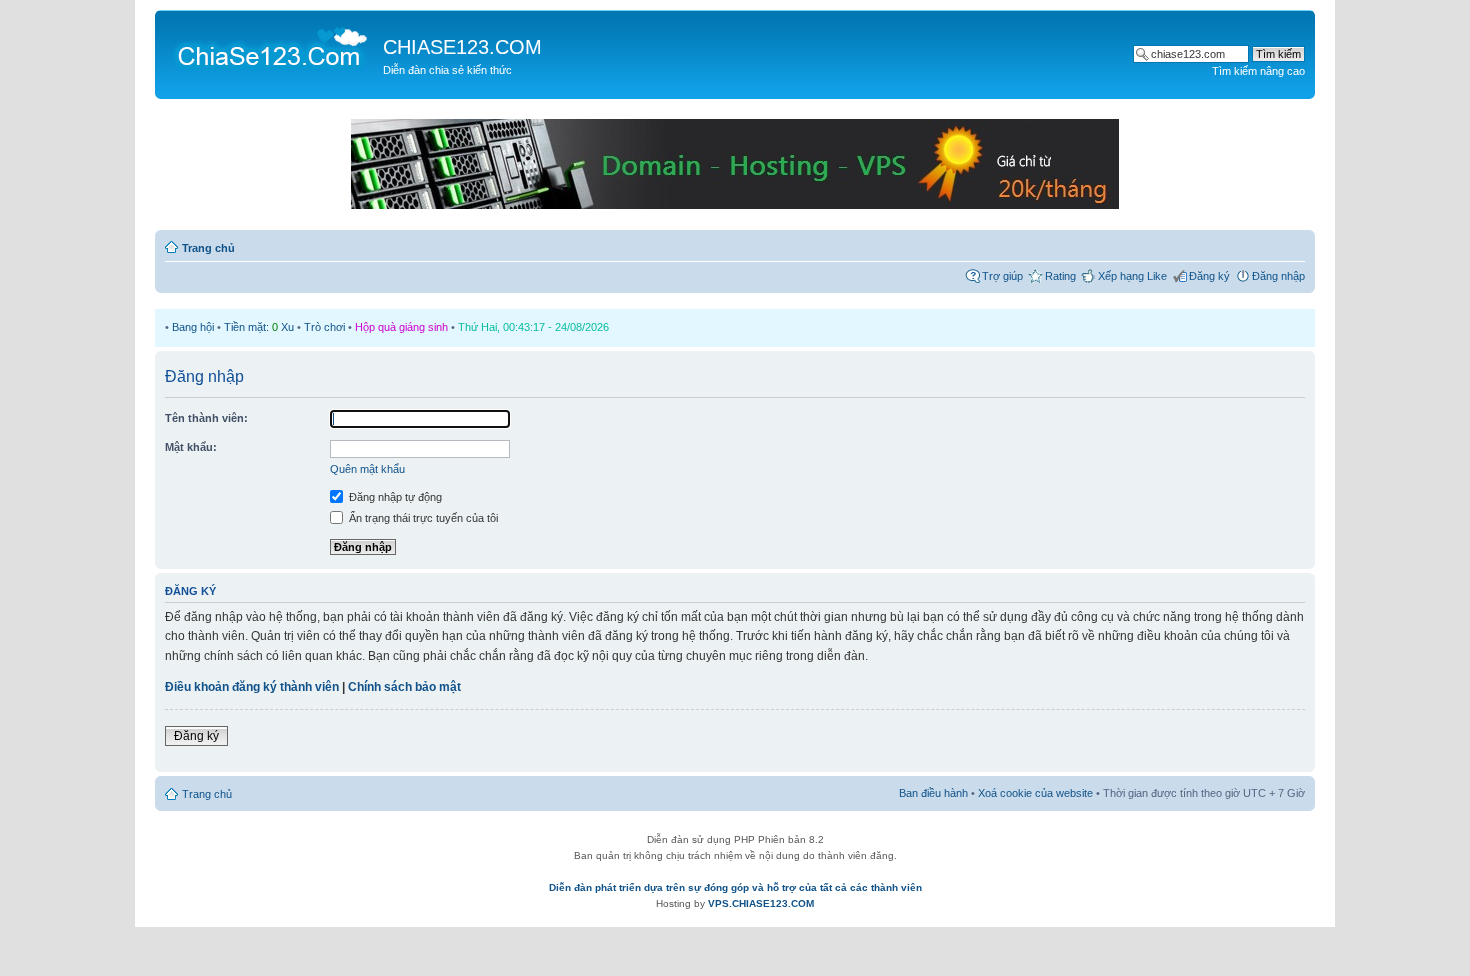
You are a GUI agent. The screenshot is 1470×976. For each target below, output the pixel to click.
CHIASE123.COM (462, 47)
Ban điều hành (933, 793)
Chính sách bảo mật (404, 687)
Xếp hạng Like (1132, 276)
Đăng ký (1209, 276)
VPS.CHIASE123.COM (761, 903)
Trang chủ (208, 248)
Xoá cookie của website (1035, 793)
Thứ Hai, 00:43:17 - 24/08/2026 (533, 327)
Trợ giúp (1002, 276)
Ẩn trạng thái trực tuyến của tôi (422, 518)
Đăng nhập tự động (394, 497)
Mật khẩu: (191, 447)
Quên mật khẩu (367, 469)
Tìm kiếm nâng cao (1258, 71)
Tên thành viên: (206, 418)
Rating (1060, 276)
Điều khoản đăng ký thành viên (252, 687)
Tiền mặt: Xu (259, 327)
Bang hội (193, 327)
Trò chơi (324, 327)
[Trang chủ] (271, 46)
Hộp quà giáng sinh (401, 327)
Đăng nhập (1278, 276)
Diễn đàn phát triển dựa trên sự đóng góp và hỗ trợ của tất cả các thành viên (735, 887)
